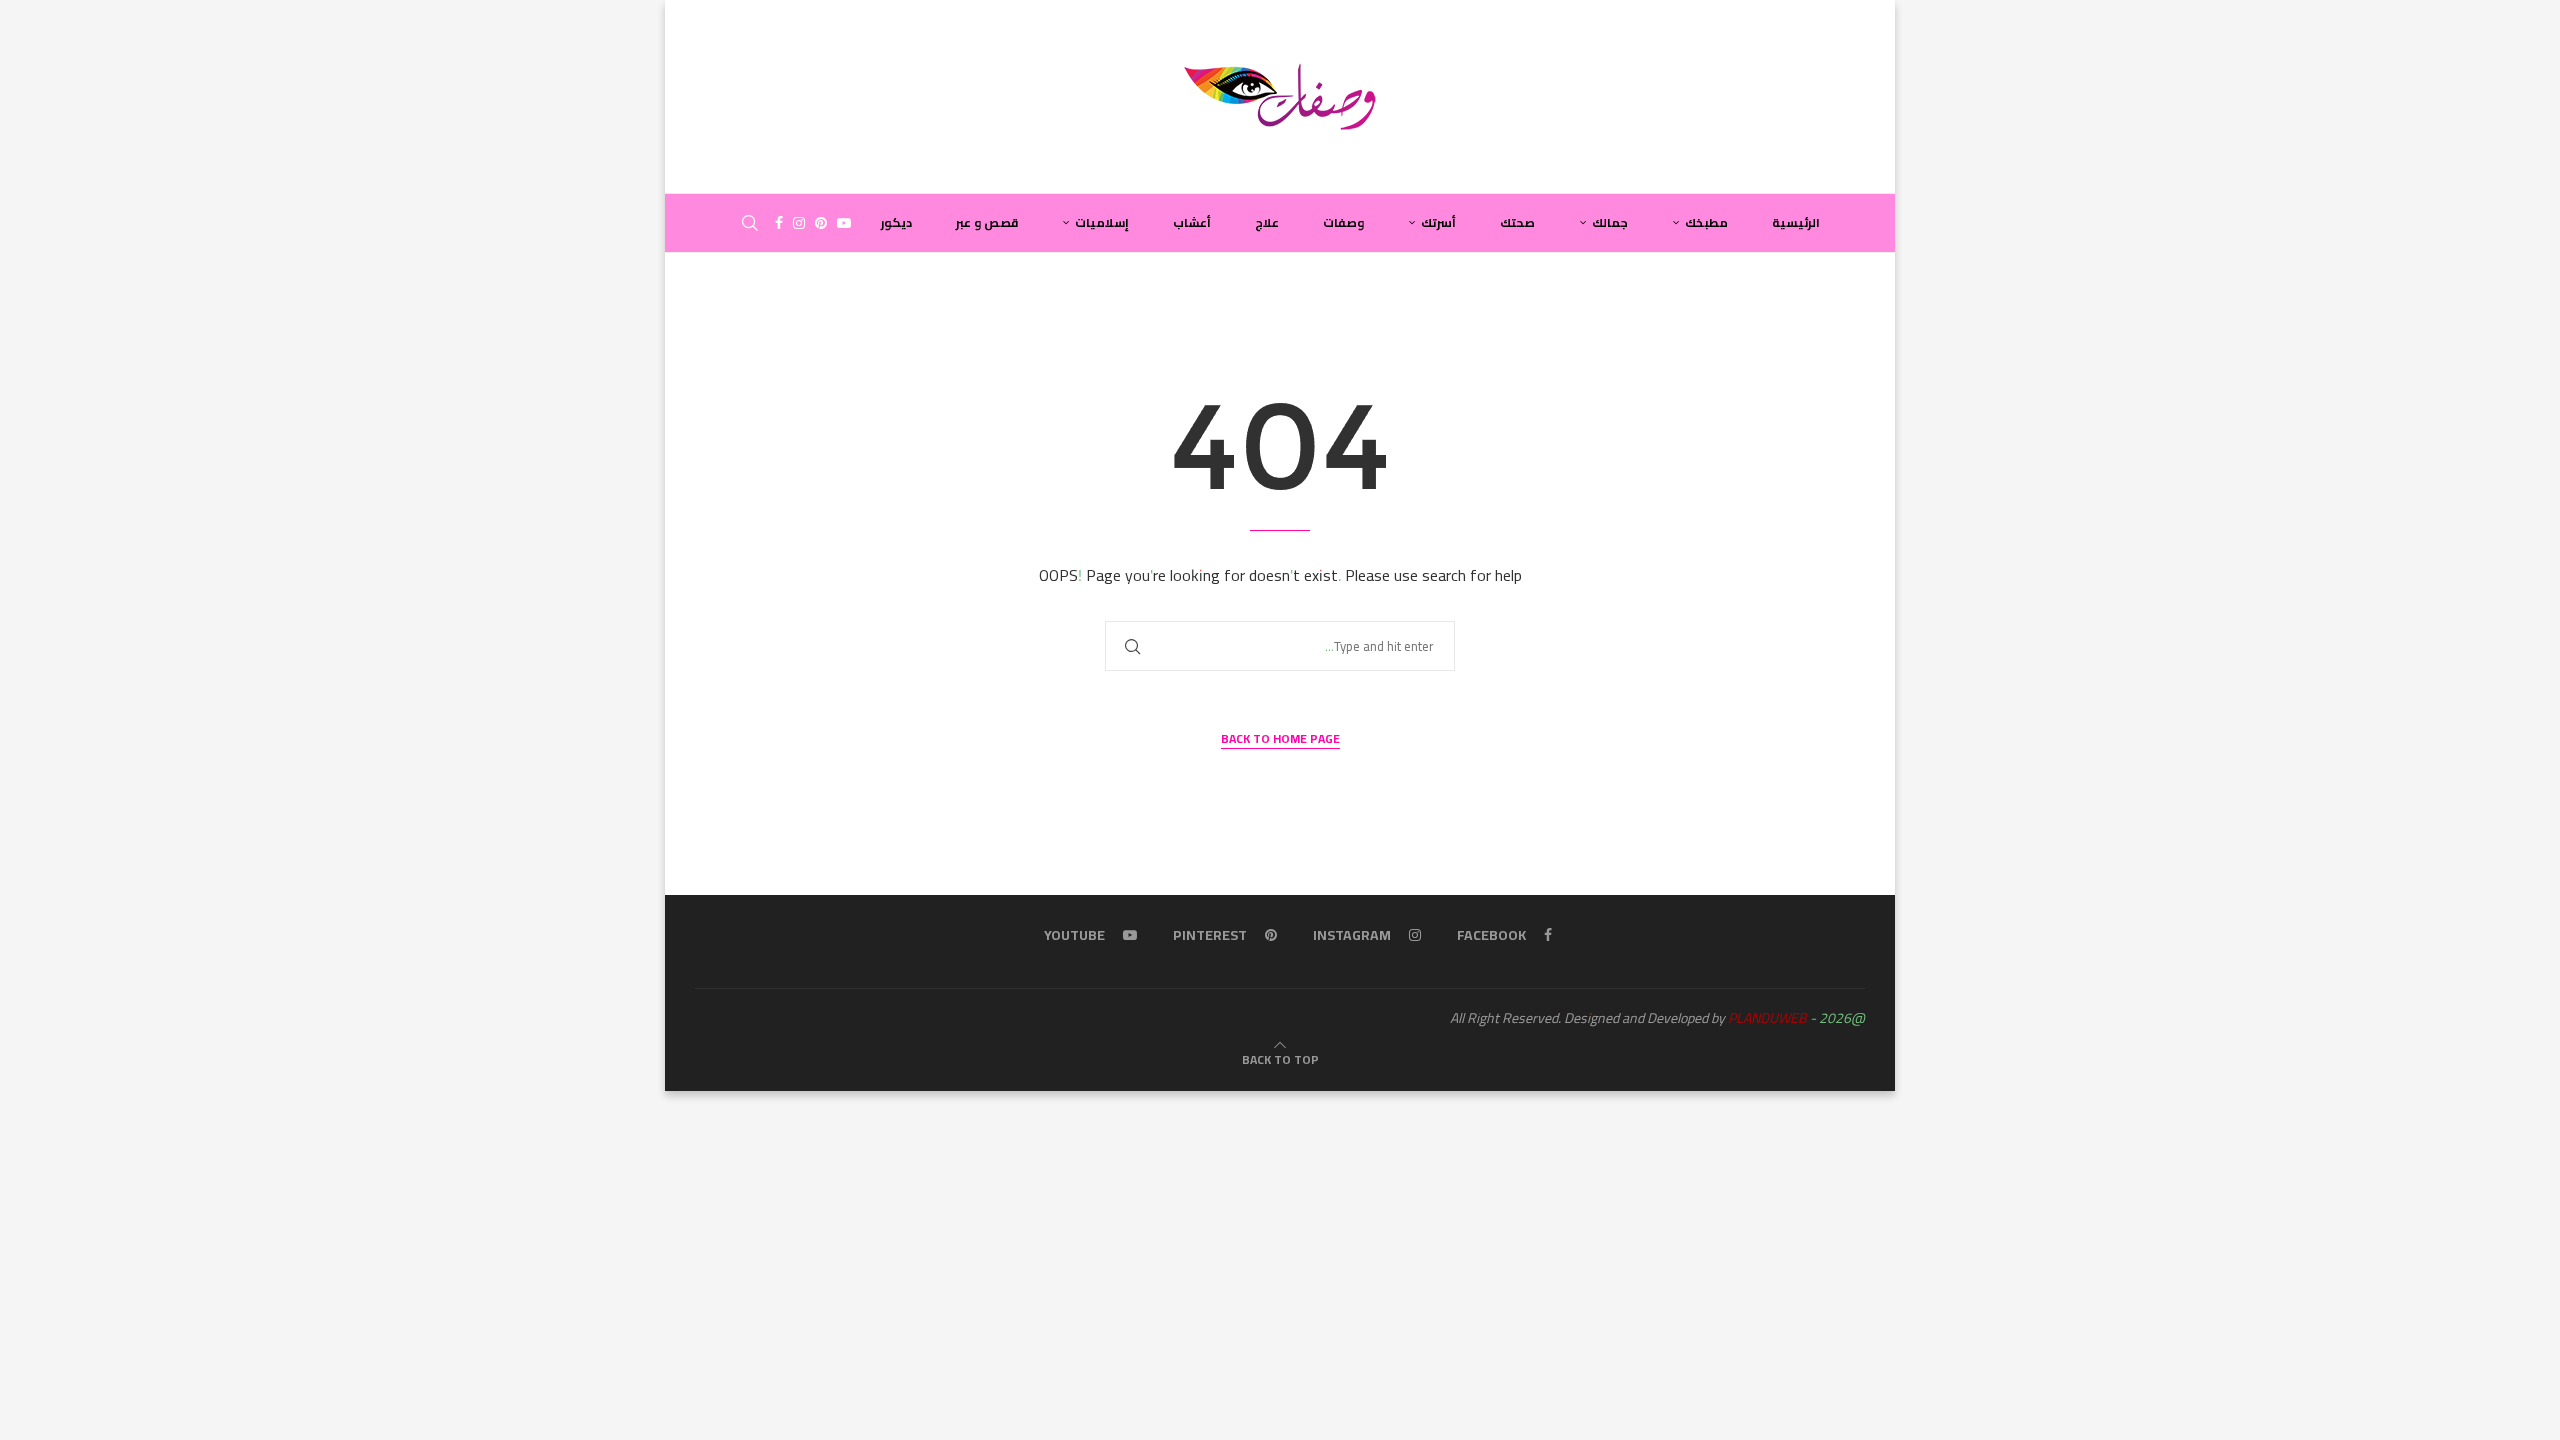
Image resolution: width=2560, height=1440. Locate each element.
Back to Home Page (1280, 739)
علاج (1267, 222)
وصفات (1343, 222)
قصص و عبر (987, 222)
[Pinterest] (821, 223)
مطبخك (1706, 222)
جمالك (1610, 222)
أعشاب (1192, 222)
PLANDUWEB (1767, 1018)
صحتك (1517, 222)
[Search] (750, 223)
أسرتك (1438, 222)
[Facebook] (779, 223)
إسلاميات (1102, 222)
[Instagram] (799, 223)
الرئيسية (1796, 222)
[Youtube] (844, 223)
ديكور (896, 222)
